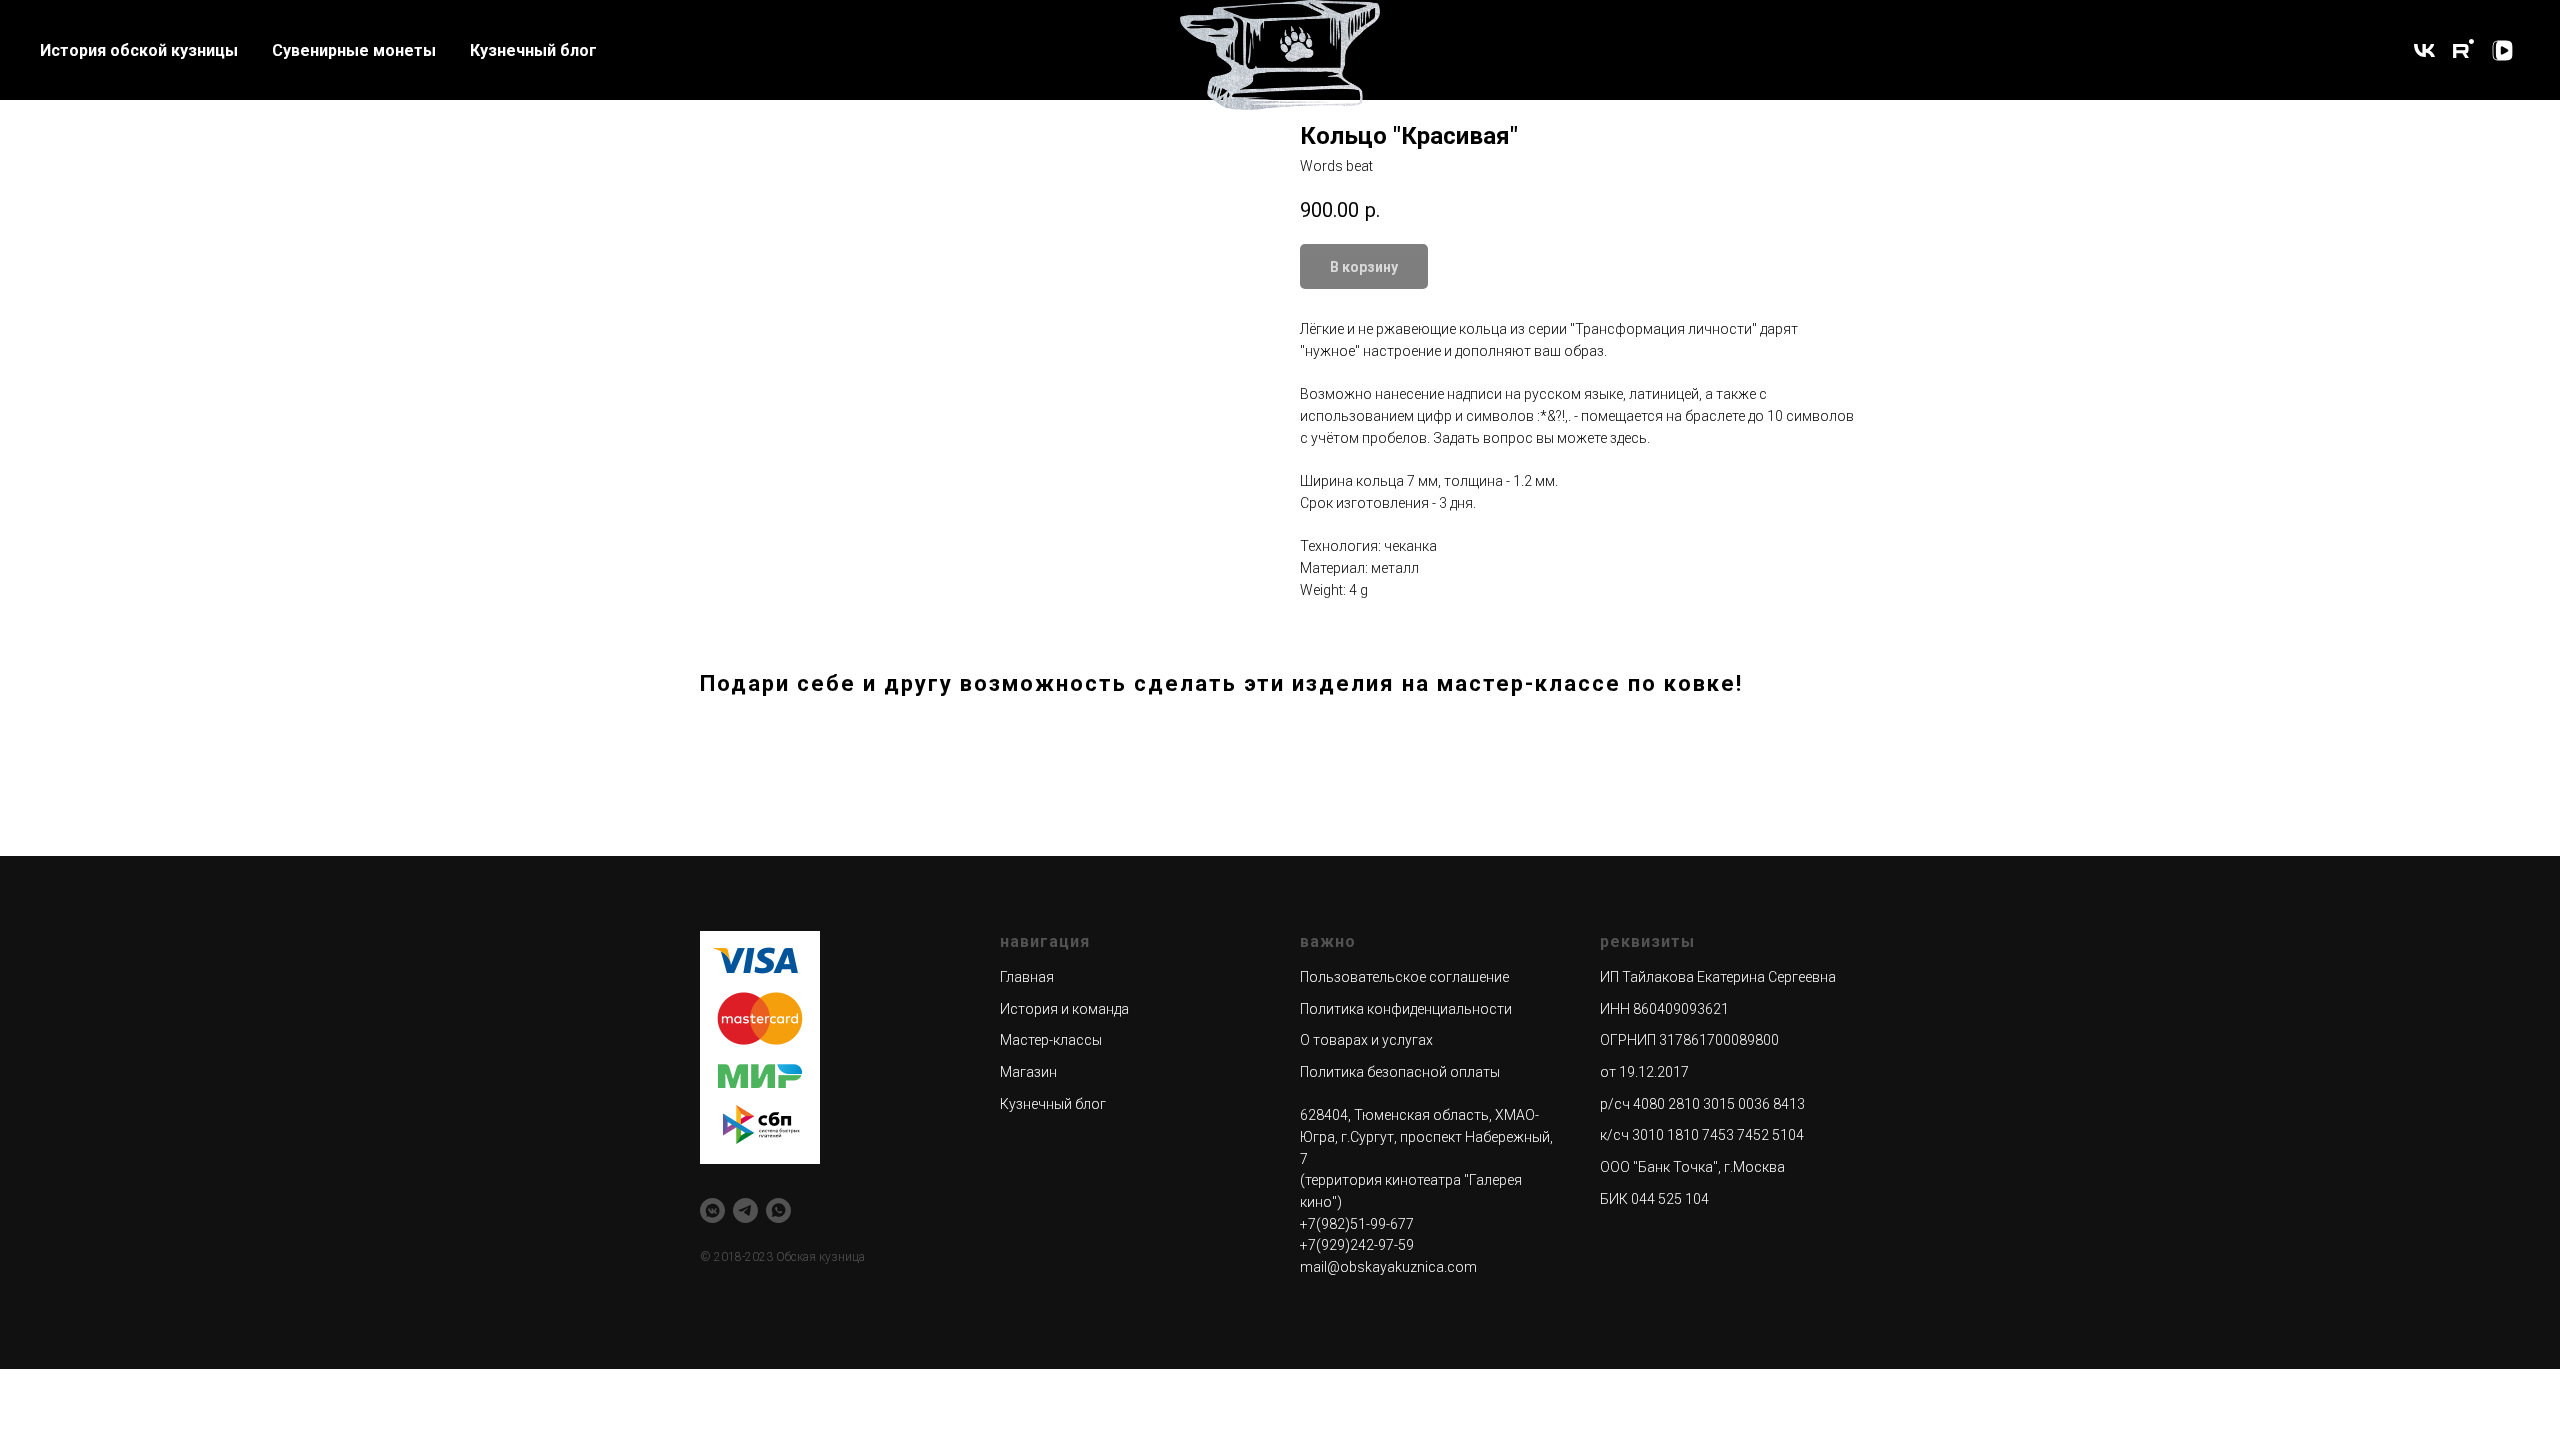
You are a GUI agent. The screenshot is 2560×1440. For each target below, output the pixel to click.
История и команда (1064, 1009)
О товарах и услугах (1366, 1040)
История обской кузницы (139, 50)
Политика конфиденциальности (1406, 1009)
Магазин (1028, 1072)
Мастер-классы (1051, 1040)
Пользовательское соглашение (1404, 977)
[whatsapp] (778, 1210)
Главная (1027, 977)
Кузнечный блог (533, 50)
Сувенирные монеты (354, 50)
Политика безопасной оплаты (1400, 1072)
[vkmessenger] (712, 1210)
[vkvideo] (2502, 50)
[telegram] (745, 1210)
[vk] (2424, 50)
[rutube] (2463, 50)
